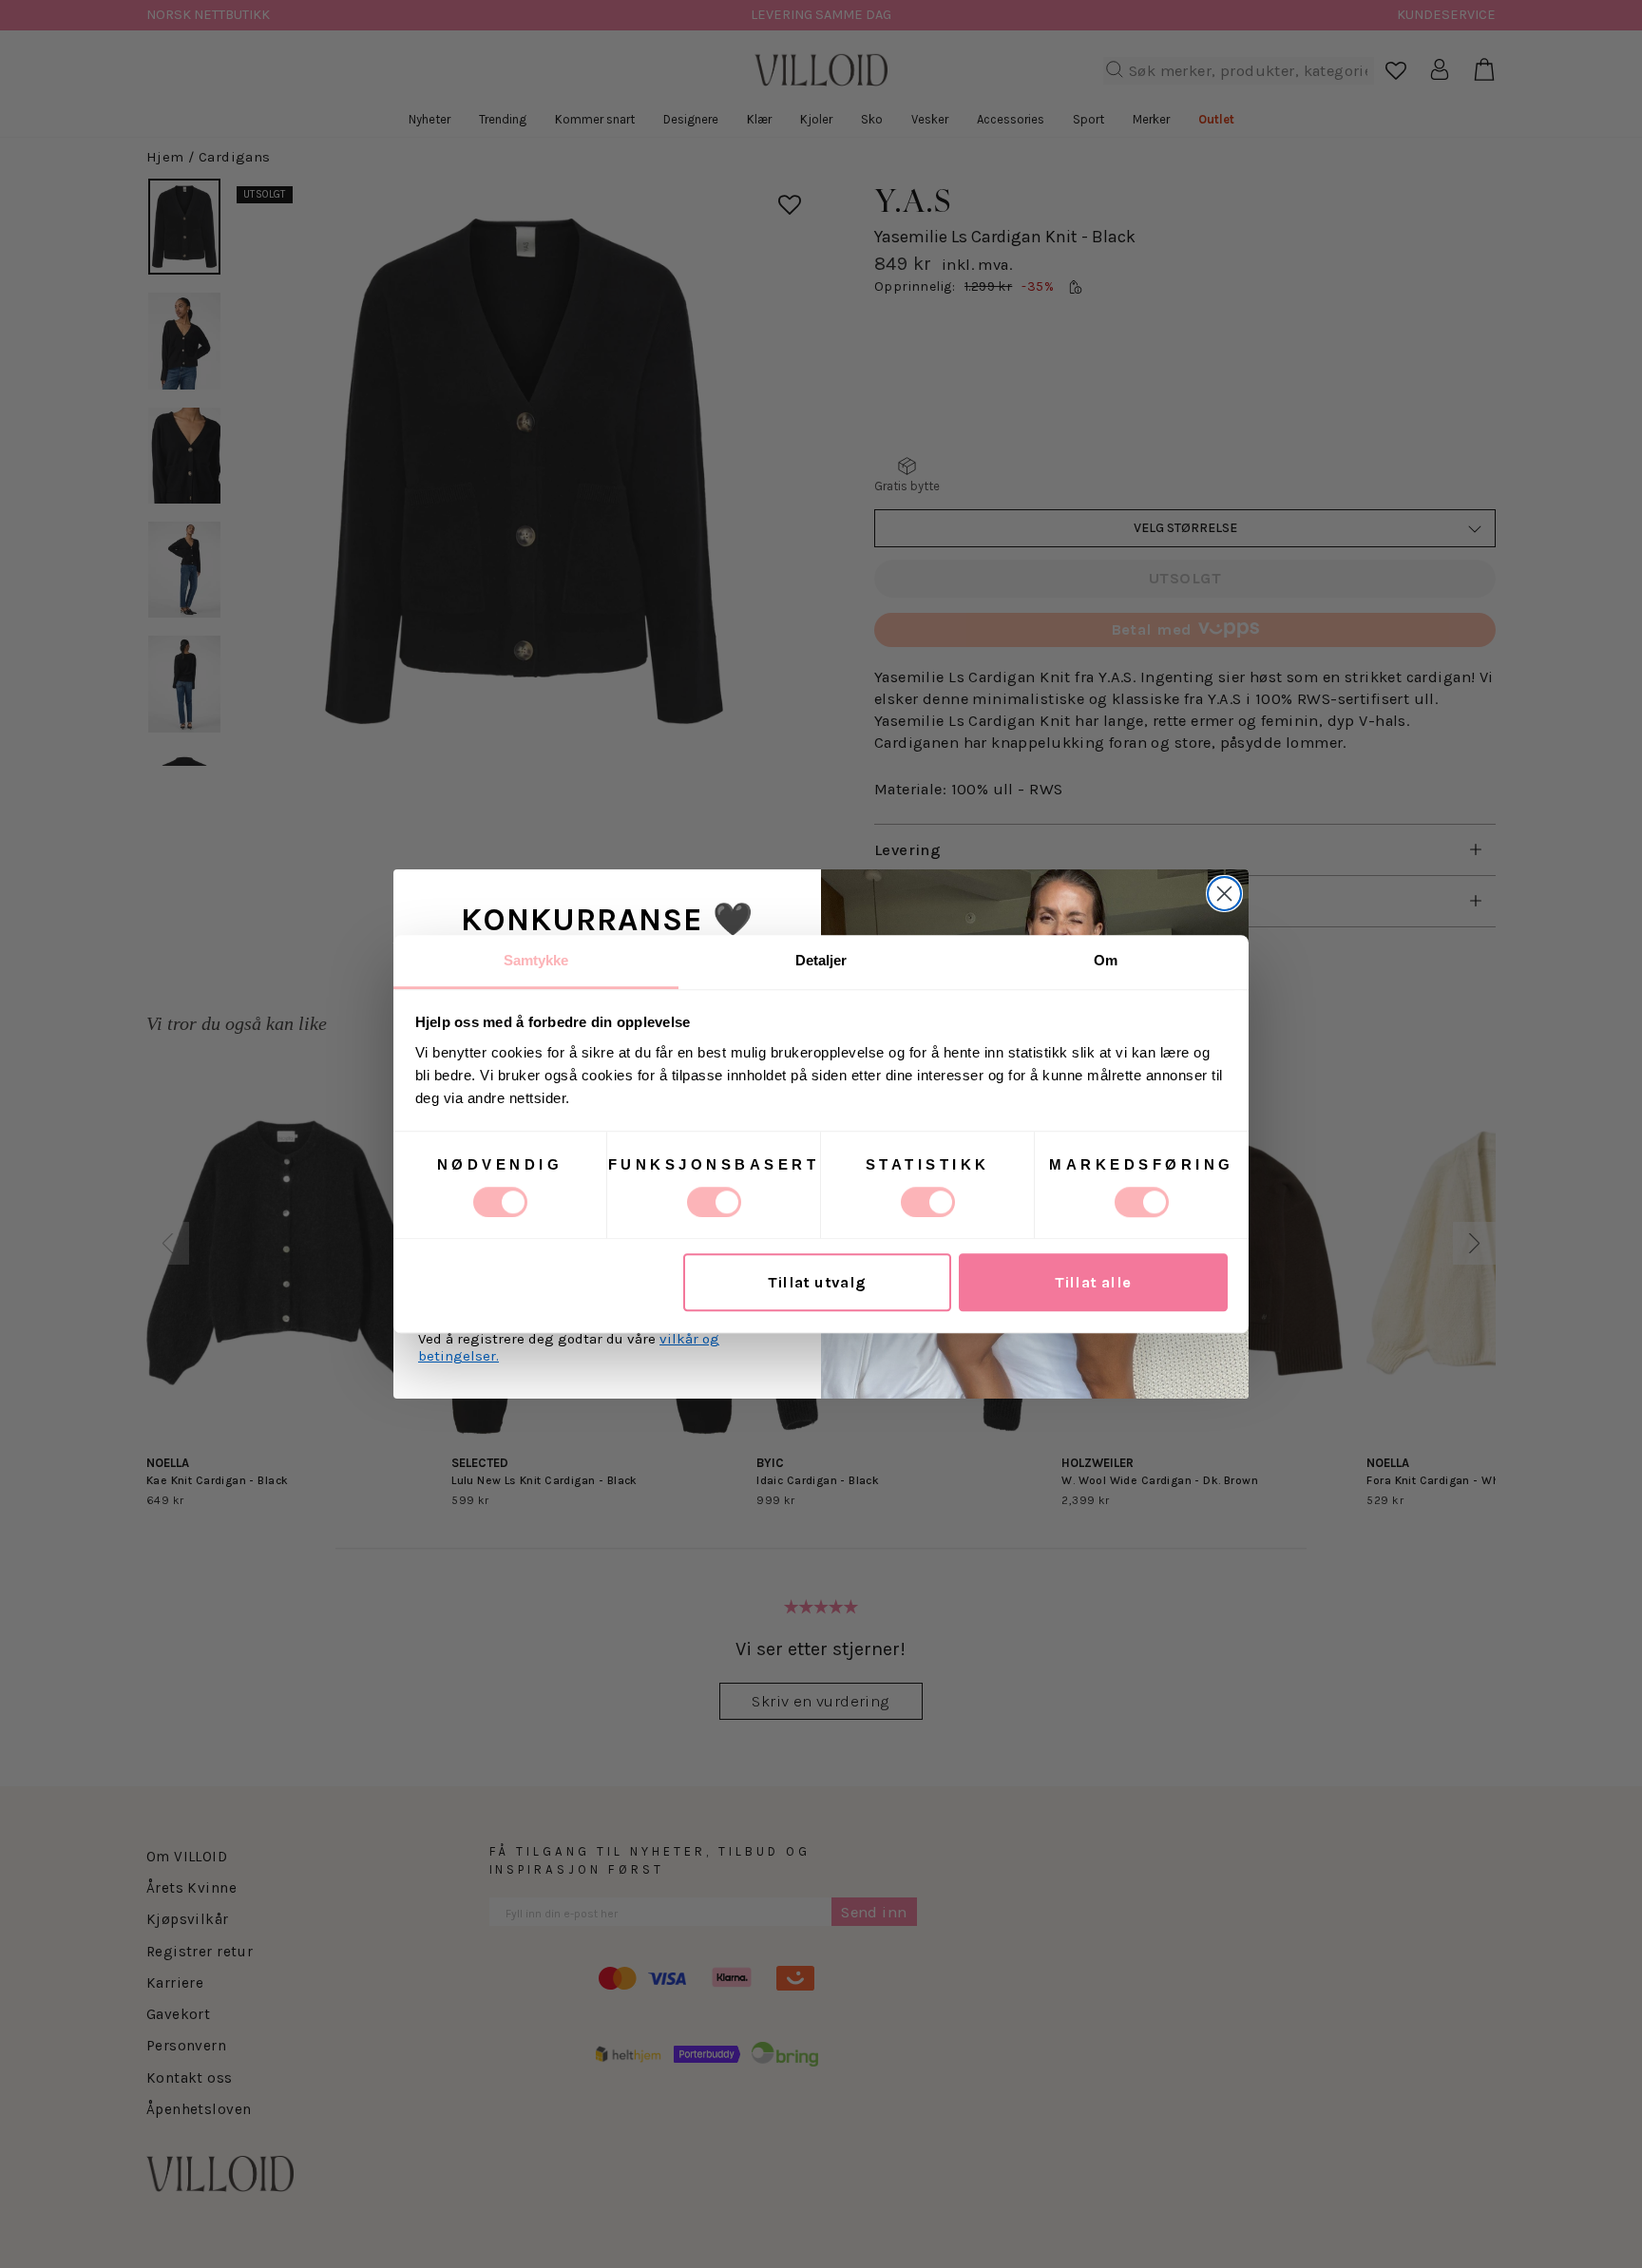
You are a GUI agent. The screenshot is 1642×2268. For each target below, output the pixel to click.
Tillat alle (1093, 1282)
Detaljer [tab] (821, 960)
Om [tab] (1106, 960)
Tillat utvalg (817, 1282)
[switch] (714, 1202)
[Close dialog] (1224, 894)
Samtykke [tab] (536, 960)
